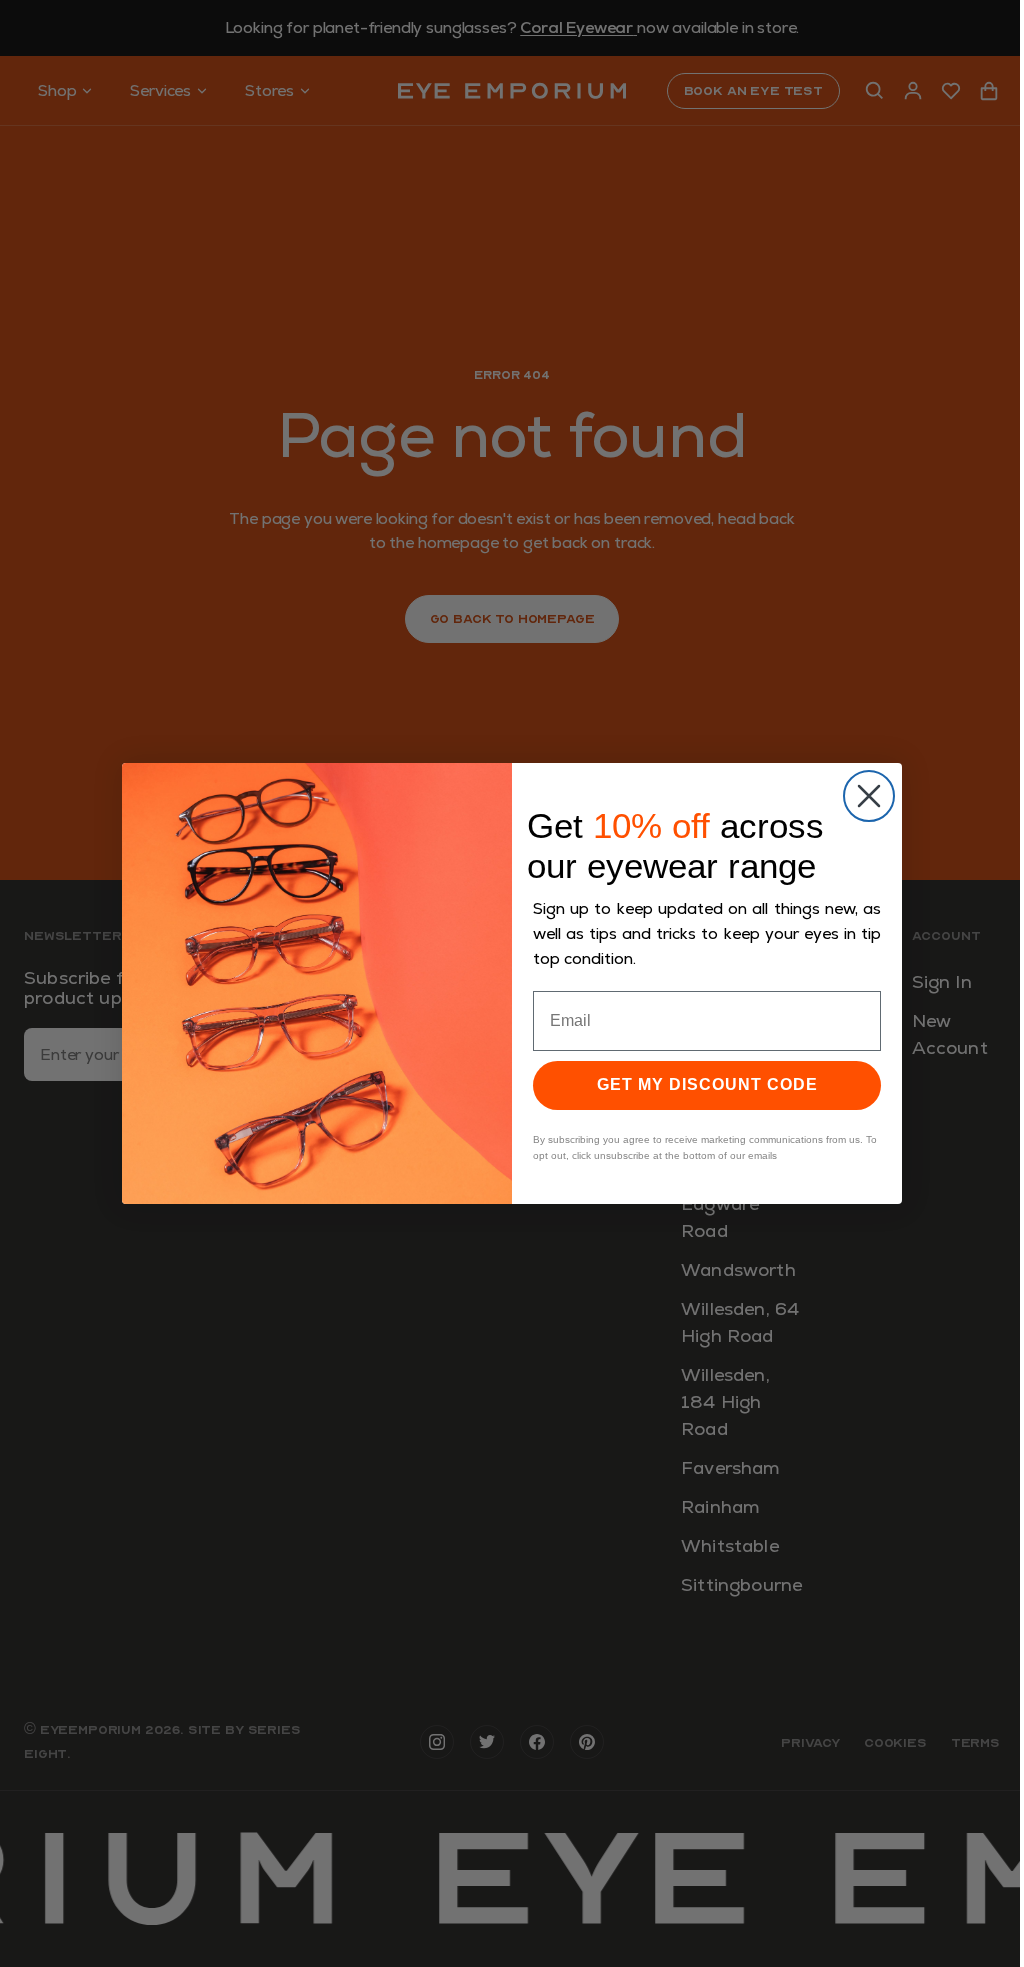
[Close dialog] (869, 796)
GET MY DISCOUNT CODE (707, 1084)
